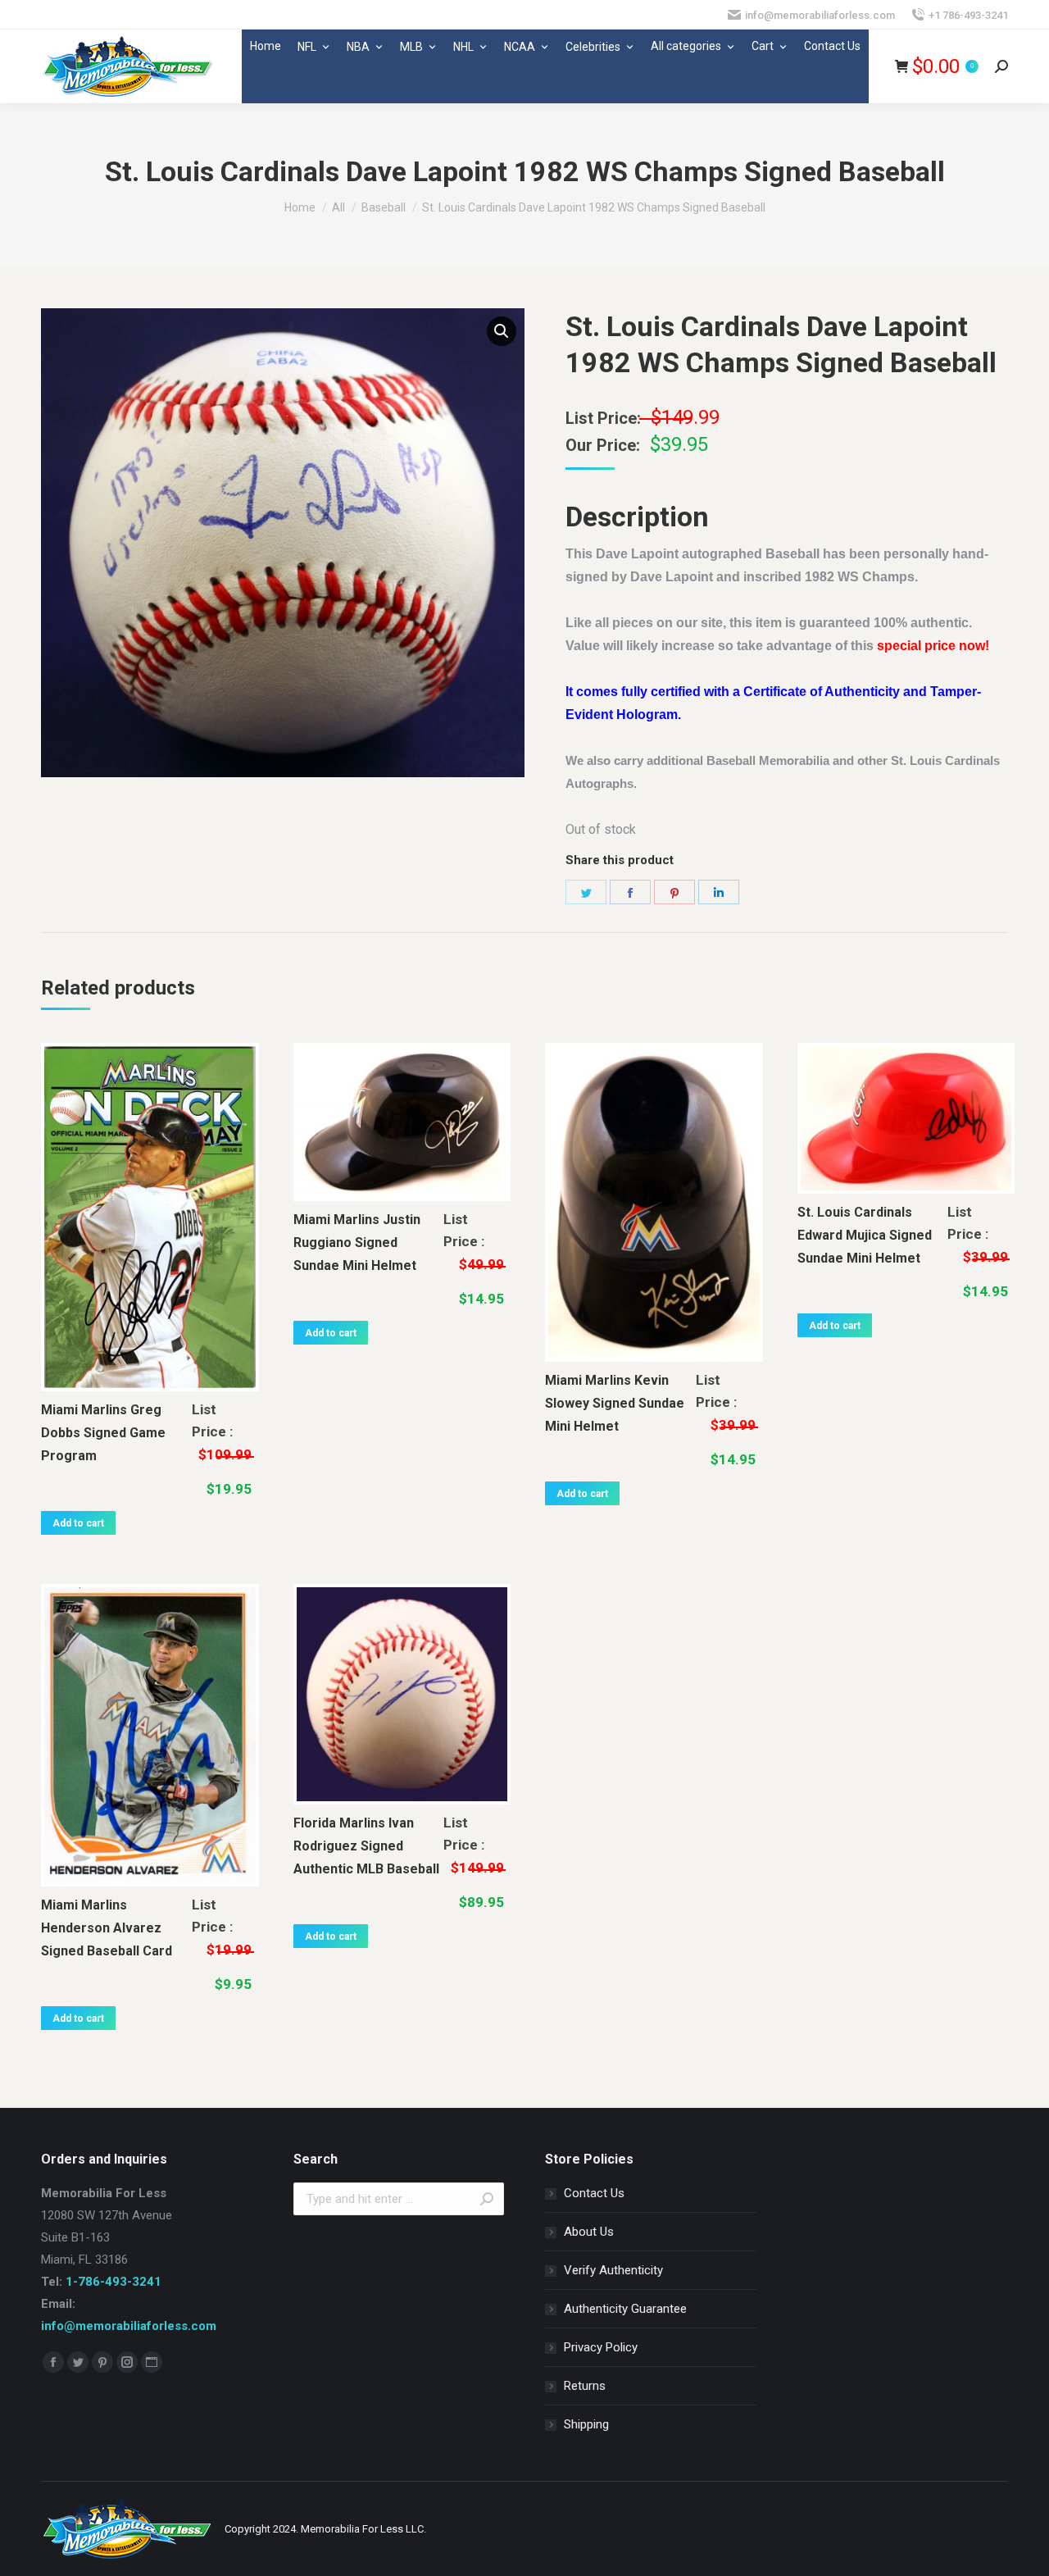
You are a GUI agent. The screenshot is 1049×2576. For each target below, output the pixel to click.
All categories (686, 46)
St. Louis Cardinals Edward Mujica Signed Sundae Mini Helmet (865, 1235)
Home (266, 46)
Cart (763, 46)
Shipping (586, 2424)
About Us (589, 2232)
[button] (502, 331)
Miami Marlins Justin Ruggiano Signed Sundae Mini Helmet (357, 1242)
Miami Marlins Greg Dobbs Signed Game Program (103, 1433)
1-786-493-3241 (114, 2282)
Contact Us (832, 46)
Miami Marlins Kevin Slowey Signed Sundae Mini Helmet (615, 1403)
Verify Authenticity (613, 2270)
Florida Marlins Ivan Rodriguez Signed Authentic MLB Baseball (366, 1846)
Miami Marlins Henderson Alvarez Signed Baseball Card (107, 1928)
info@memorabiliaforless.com (129, 2326)
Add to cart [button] (78, 1523)
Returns (585, 2386)
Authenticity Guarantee (625, 2309)
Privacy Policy (601, 2347)
